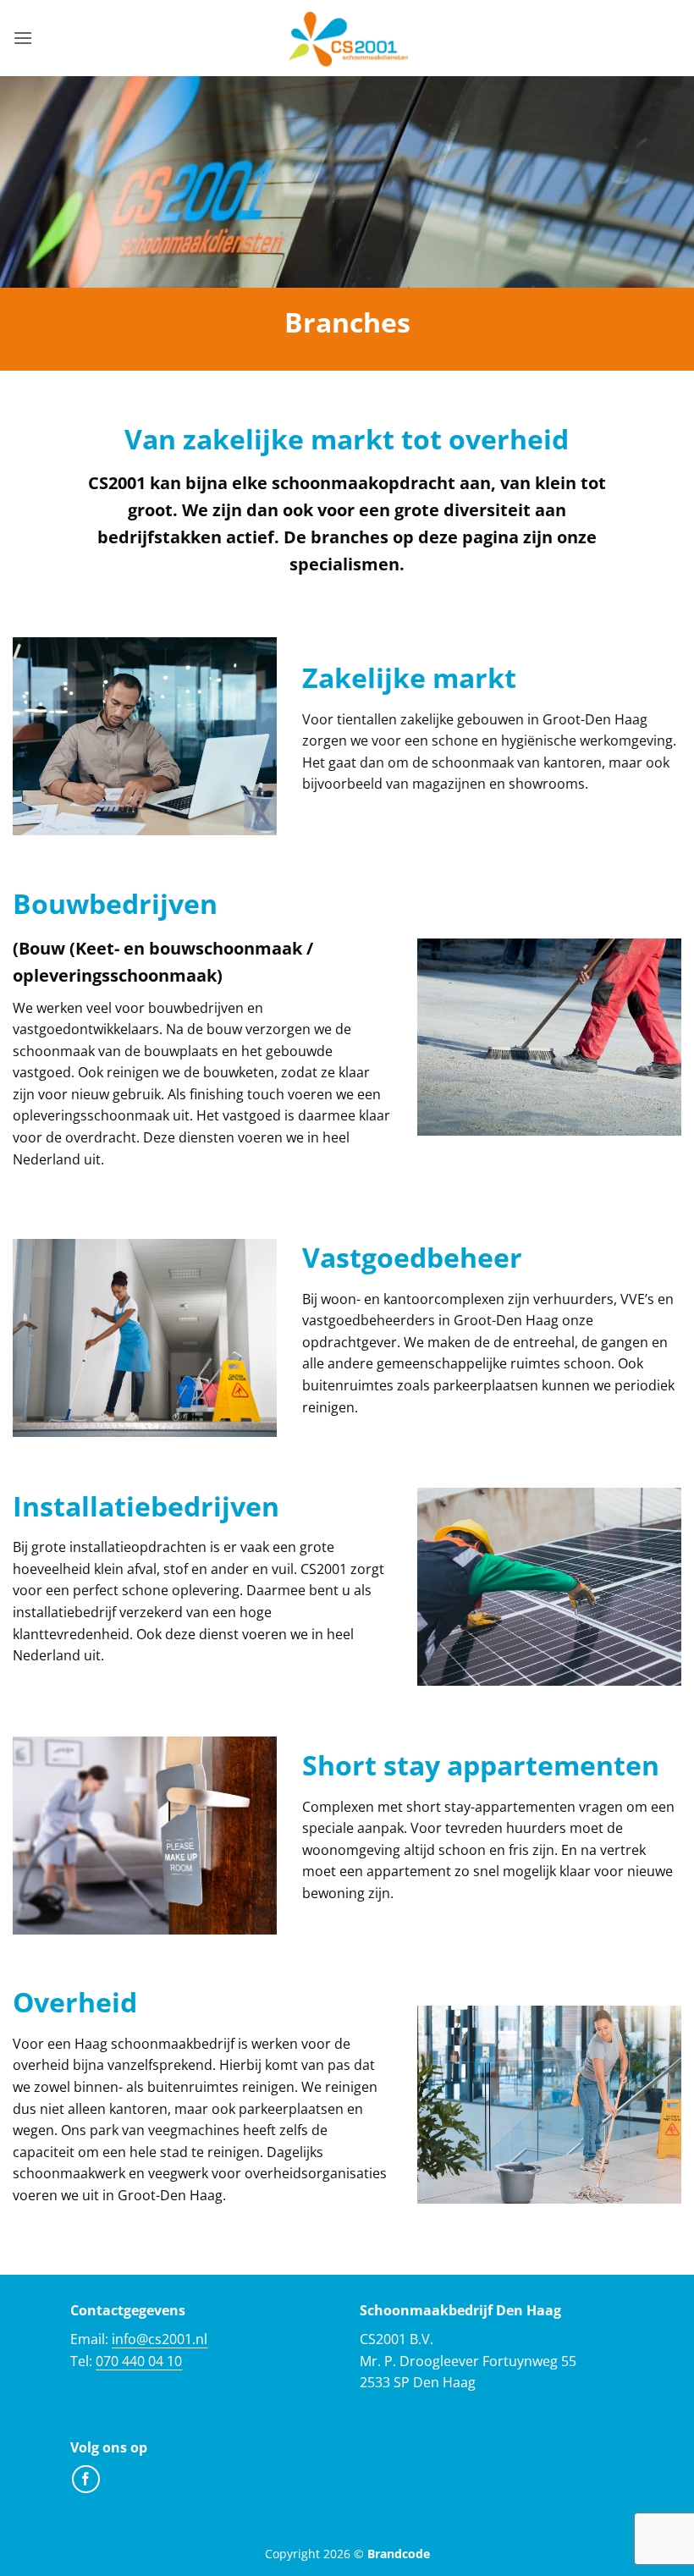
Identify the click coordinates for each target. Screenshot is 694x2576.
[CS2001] (347, 38)
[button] (23, 38)
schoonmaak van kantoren (517, 762)
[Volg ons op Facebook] (86, 2479)
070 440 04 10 (139, 2361)
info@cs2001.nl (160, 2339)
